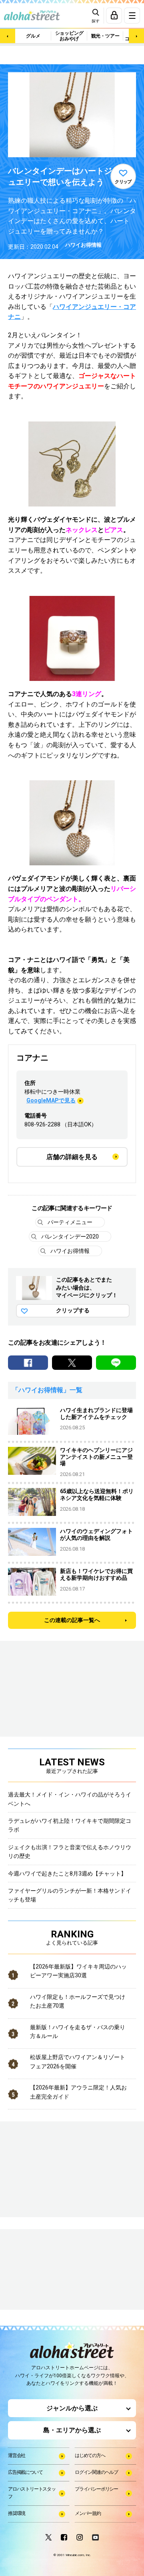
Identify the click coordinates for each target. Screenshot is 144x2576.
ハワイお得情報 (83, 245)
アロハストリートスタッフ (32, 2493)
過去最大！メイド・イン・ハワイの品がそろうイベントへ (70, 1799)
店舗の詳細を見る (72, 1157)
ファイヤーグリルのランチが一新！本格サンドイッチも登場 (70, 1895)
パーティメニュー (70, 1222)
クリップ (123, 182)
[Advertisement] (48, 2270)
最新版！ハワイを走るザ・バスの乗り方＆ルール (78, 2032)
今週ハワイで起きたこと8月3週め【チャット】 (67, 1874)
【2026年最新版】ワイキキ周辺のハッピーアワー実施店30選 (78, 1971)
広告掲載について (25, 2472)
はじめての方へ (90, 2455)
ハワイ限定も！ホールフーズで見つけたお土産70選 (78, 2001)
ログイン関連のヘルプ (96, 2472)
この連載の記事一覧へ (72, 1620)
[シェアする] (28, 1363)
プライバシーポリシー (96, 2489)
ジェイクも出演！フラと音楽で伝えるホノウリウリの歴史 (70, 1852)
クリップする (73, 1310)
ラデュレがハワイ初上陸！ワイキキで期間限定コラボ (70, 1825)
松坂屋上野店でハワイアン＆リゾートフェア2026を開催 (78, 2062)
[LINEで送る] (116, 1363)
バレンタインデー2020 (70, 1237)
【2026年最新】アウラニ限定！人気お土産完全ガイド (78, 2092)
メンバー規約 (88, 2513)
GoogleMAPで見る (51, 1100)
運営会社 (17, 2455)
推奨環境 (17, 2513)
